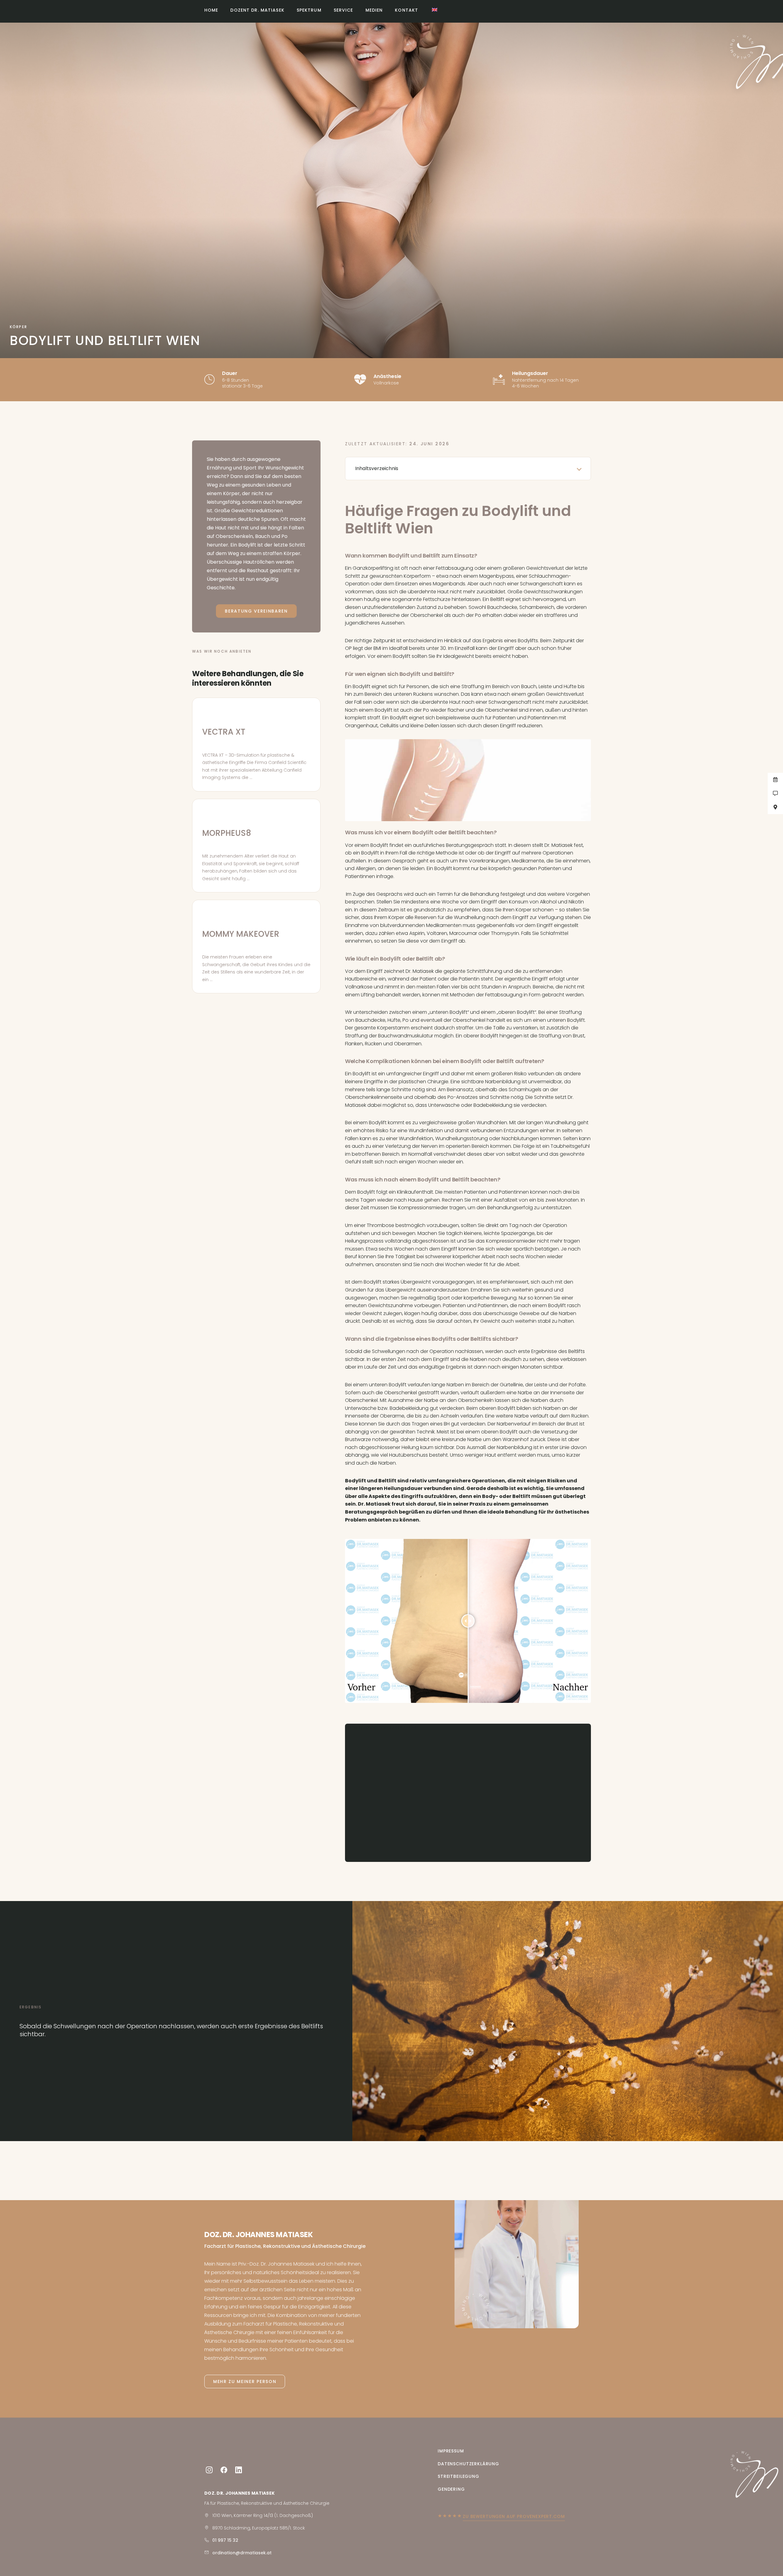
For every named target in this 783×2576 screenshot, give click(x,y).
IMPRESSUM (451, 2451)
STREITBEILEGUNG (458, 2476)
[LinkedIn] (239, 2470)
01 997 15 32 (225, 2540)
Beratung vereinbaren (256, 611)
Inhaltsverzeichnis (377, 468)
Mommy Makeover (241, 934)
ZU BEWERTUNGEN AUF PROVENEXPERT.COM (514, 2516)
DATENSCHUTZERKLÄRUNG (468, 2464)
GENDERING (451, 2489)
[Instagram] (209, 2470)
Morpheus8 (227, 833)
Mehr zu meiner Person (245, 2381)
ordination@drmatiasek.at (242, 2553)
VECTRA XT (224, 732)
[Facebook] (224, 2470)
